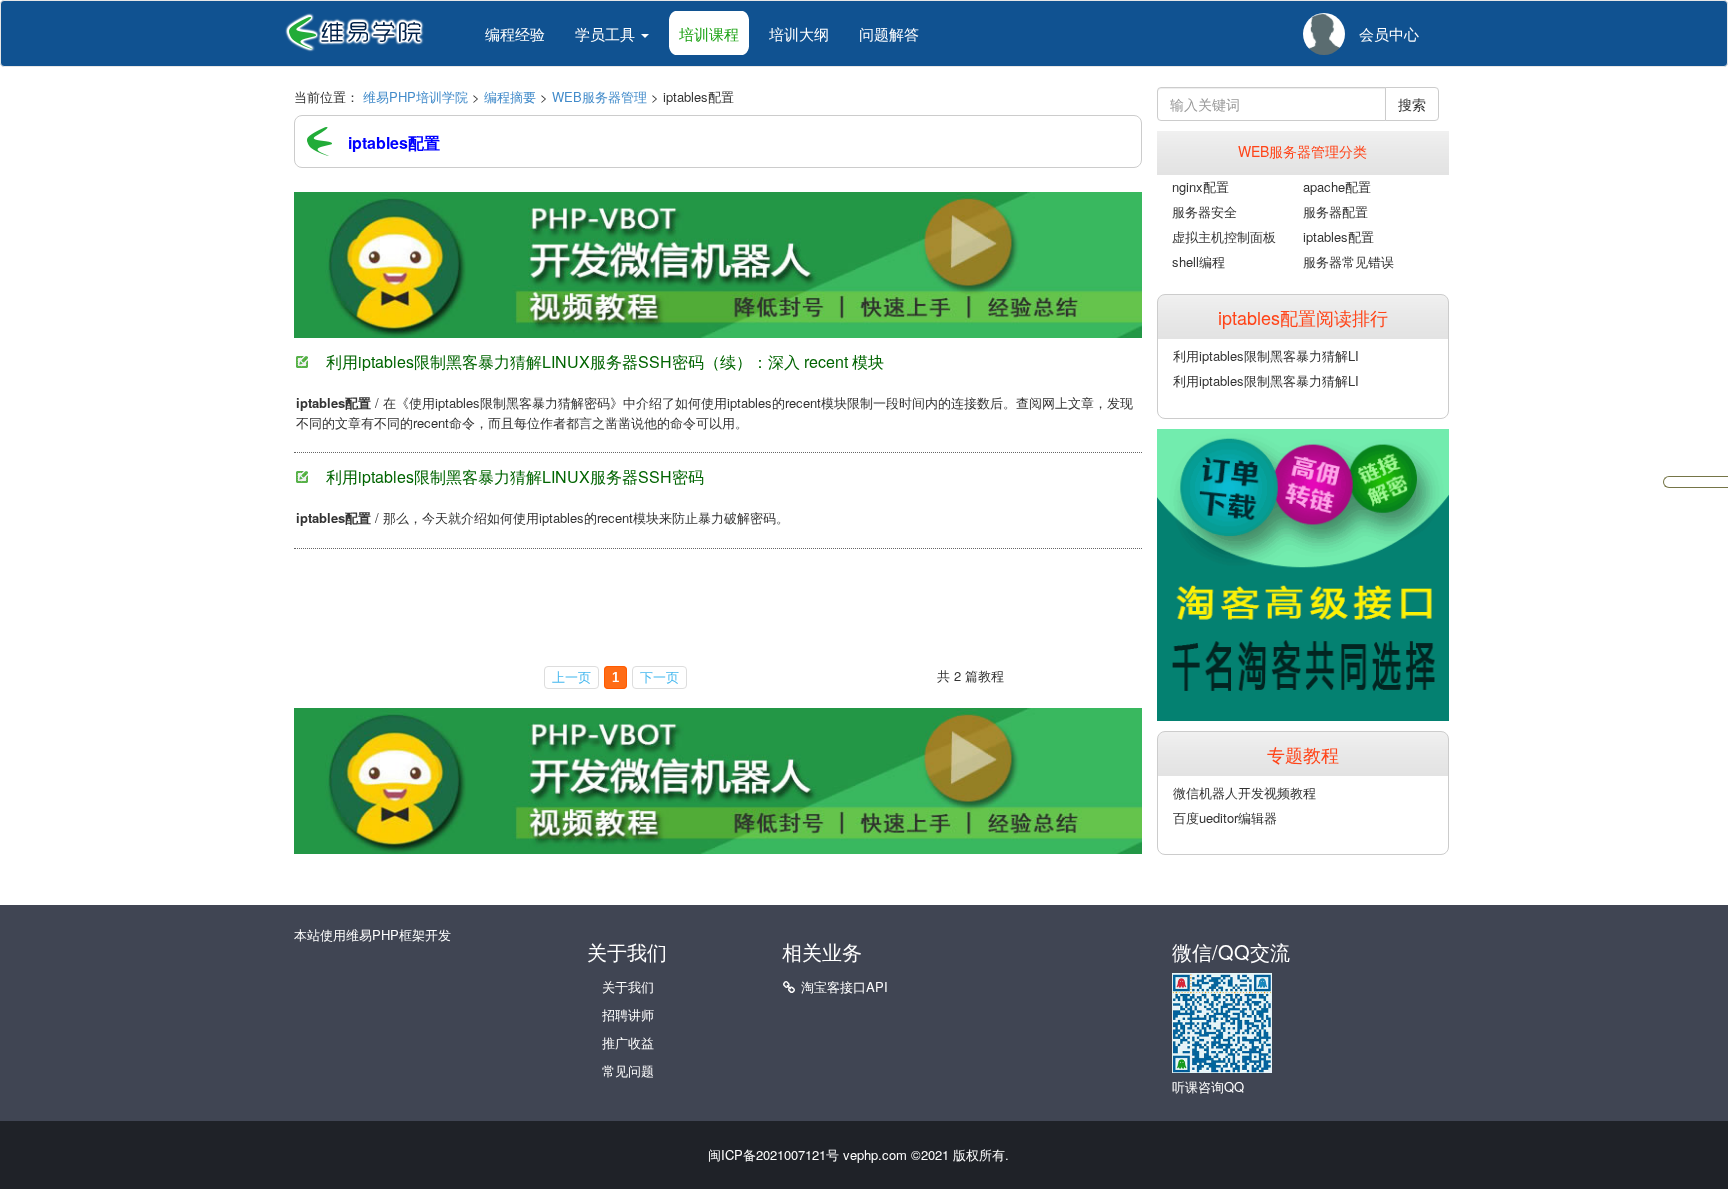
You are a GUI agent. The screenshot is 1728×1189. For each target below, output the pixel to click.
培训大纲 (799, 33)
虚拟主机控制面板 (1224, 236)
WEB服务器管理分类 (1302, 151)
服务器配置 (1335, 211)
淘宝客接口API (844, 986)
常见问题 (628, 1070)
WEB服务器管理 (599, 96)
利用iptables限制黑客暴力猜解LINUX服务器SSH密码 (515, 476)
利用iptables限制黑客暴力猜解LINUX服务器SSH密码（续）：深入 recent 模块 (605, 361)
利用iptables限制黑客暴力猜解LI (1266, 355)
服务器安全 (1204, 211)
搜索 (1412, 104)
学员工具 (607, 33)
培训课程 (709, 33)
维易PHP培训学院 (415, 96)
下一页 (659, 677)
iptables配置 (1338, 236)
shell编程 (1198, 261)
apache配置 (1337, 186)
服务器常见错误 (1348, 261)
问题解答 (889, 33)
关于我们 (628, 986)
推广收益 (628, 1042)
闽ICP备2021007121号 (773, 1154)
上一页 (571, 677)
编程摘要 (510, 96)
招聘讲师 (628, 1014)
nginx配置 (1200, 186)
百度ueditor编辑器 (1225, 817)
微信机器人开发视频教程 (1244, 792)
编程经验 (515, 33)
